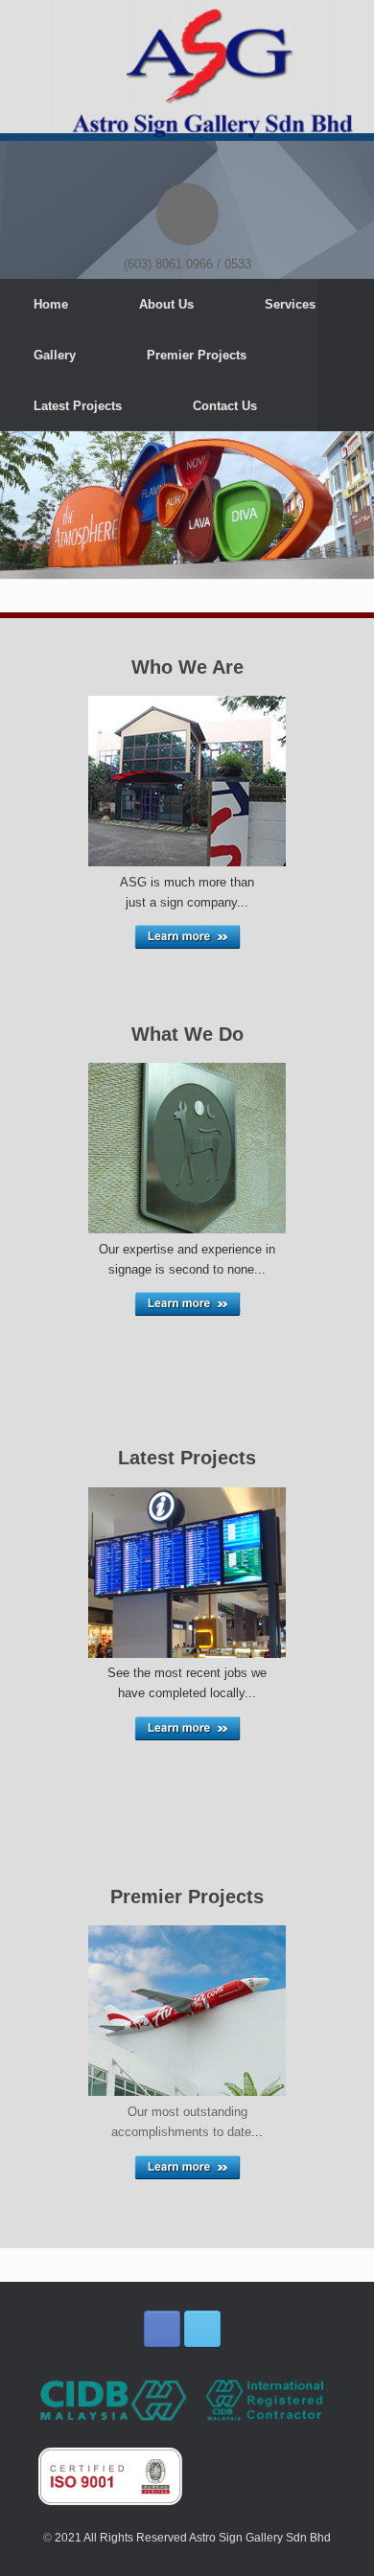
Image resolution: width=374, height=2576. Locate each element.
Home (51, 304)
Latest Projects (78, 406)
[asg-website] (187, 77)
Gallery (55, 355)
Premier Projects (197, 355)
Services (290, 304)
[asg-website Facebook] (162, 2329)
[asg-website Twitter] (202, 2329)
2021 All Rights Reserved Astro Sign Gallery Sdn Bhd (193, 2538)
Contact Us (225, 406)
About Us (166, 304)
